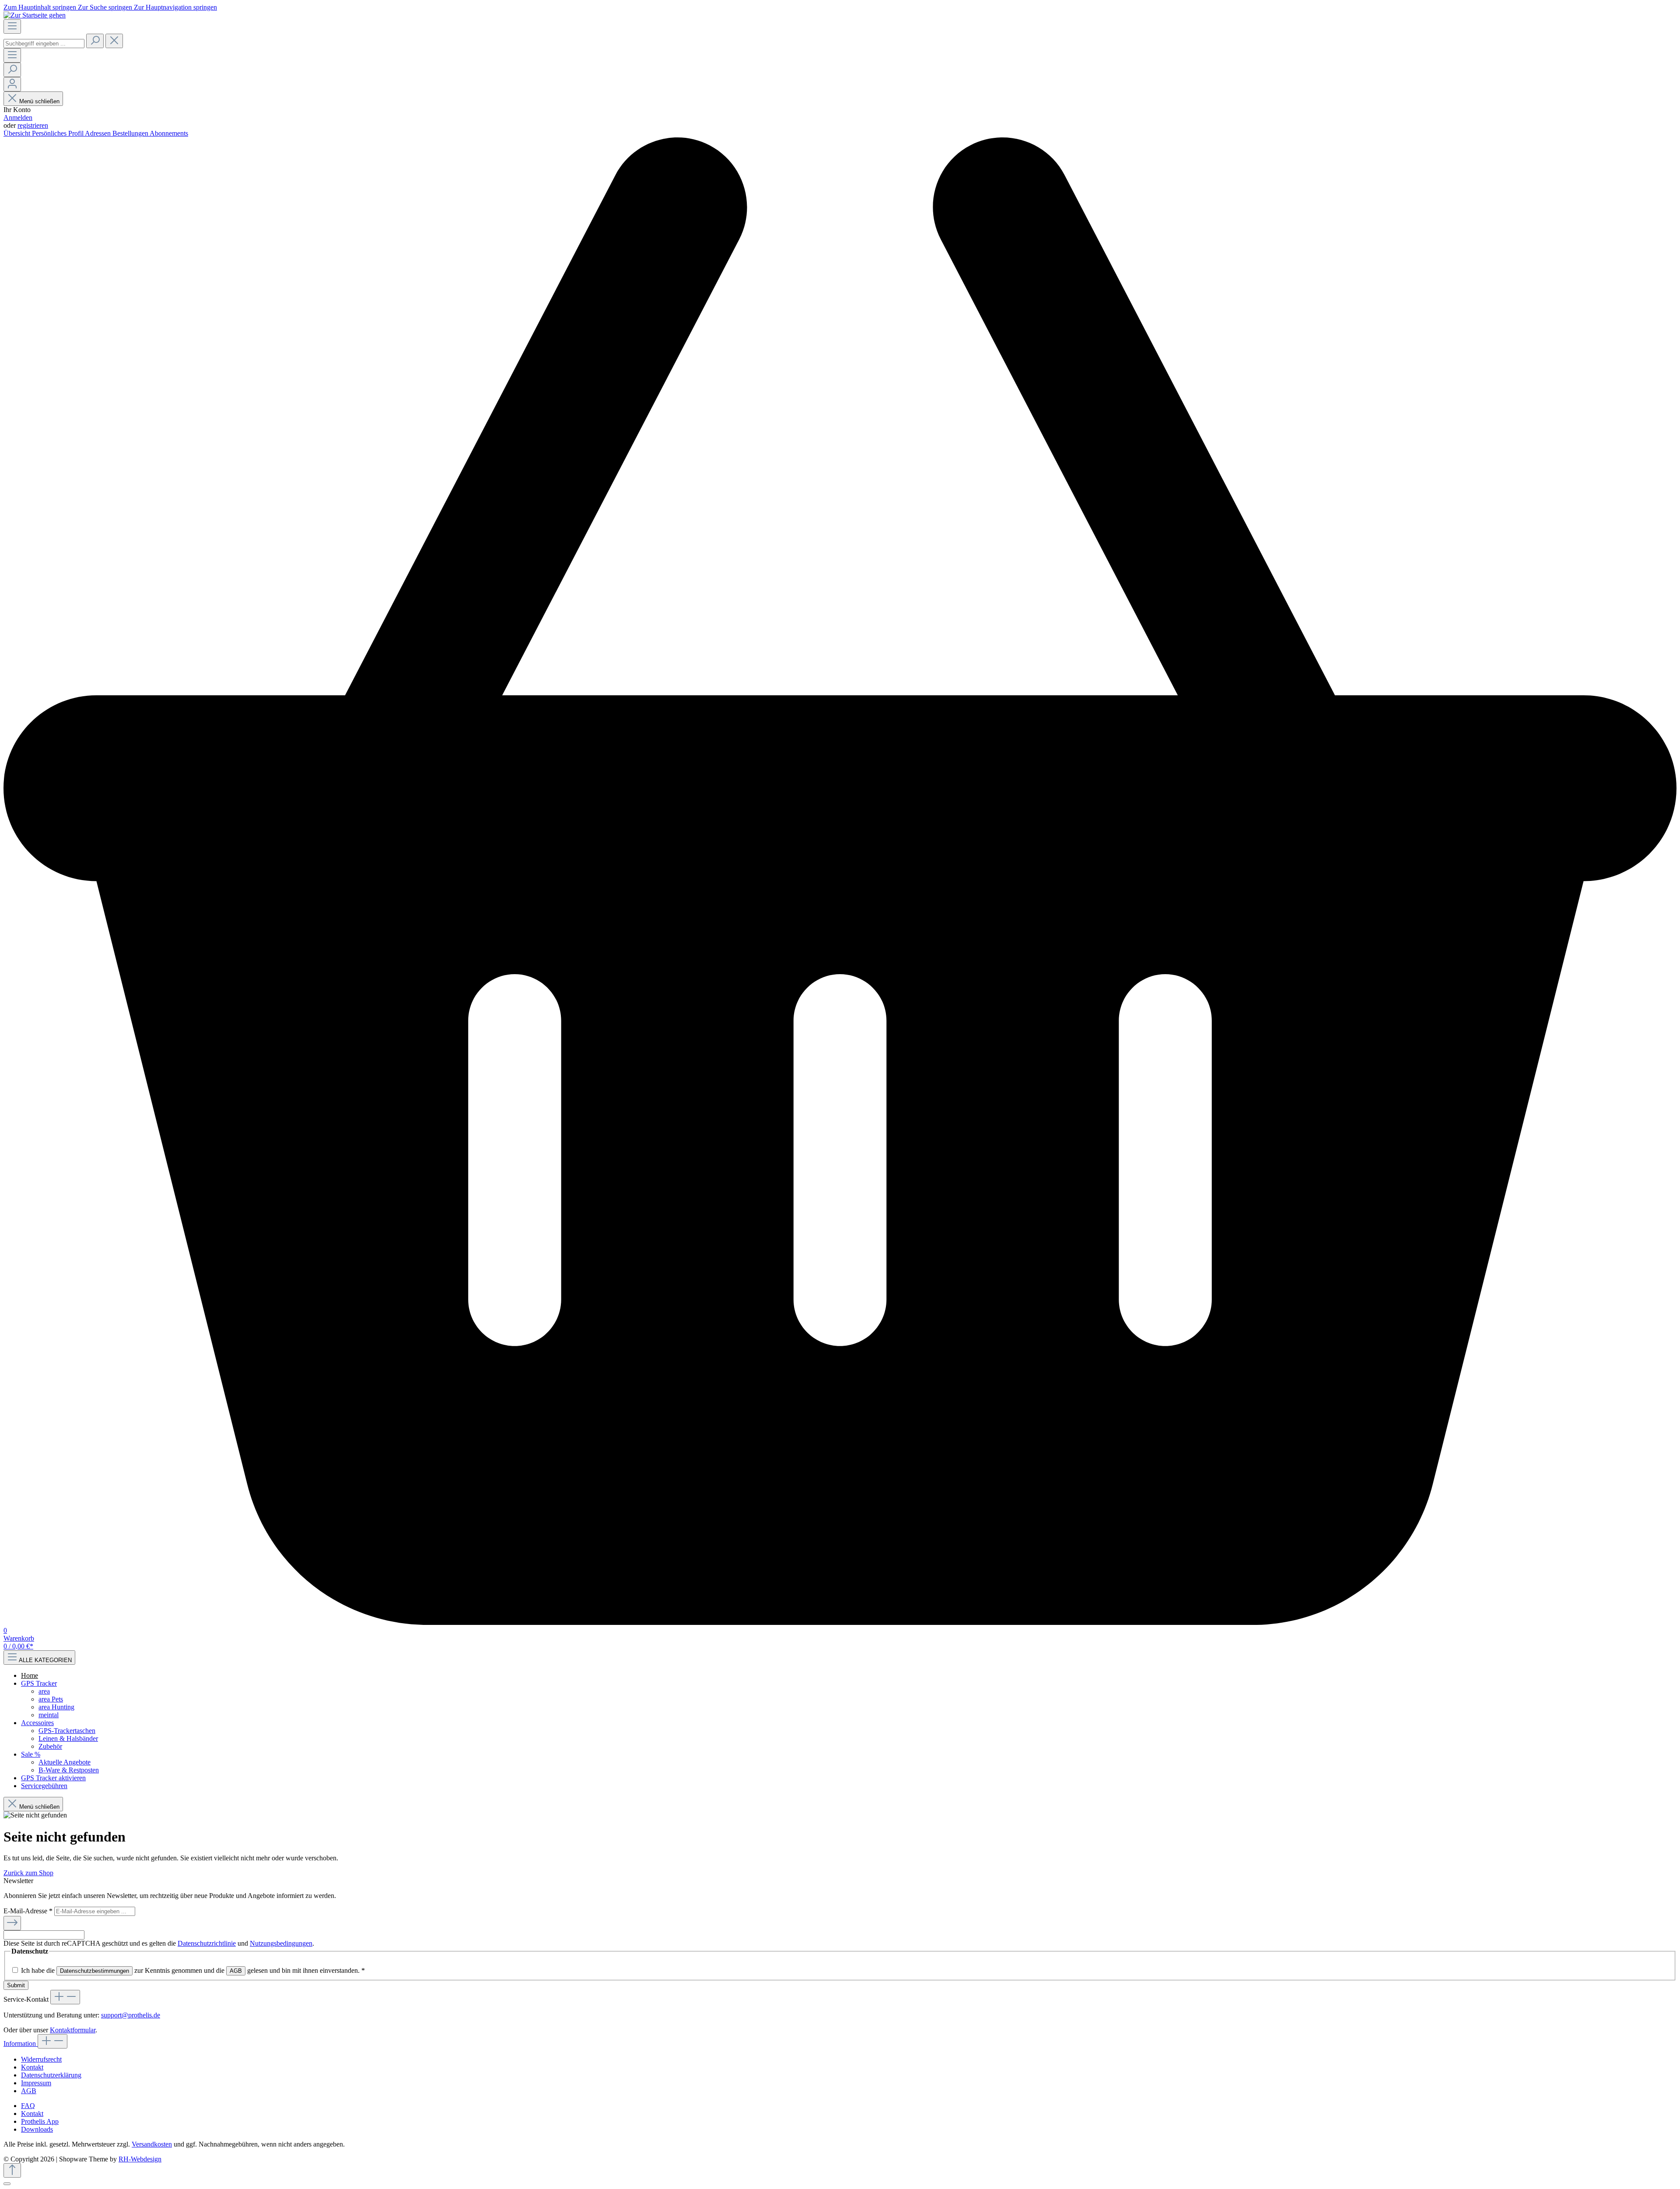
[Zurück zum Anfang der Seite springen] (12, 2170)
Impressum (36, 2083)
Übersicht (18, 133)
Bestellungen (131, 133)
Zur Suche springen (106, 7)
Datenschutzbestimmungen (94, 1971)
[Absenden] (12, 1923)
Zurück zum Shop (28, 1873)
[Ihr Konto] (12, 84)
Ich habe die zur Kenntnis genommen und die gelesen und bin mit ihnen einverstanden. (193, 1970)
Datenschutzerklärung (51, 2075)
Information (21, 2043)
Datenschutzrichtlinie (207, 1943)
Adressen (99, 133)
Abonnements (169, 133)
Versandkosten (152, 2144)
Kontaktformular (73, 2030)
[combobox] (44, 44)
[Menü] (12, 26)
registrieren (33, 125)
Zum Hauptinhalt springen (41, 7)
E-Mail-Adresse (28, 1911)
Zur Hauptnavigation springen (175, 7)
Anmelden (18, 118)
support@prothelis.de (131, 2015)
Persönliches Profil (58, 133)
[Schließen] (7, 2184)
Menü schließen (39, 101)
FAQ (28, 2106)
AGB (236, 1971)
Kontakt (32, 2067)
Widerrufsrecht (41, 2059)
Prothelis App (40, 2121)
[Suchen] (95, 41)
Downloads (37, 2129)
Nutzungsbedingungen (281, 1943)
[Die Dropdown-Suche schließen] (114, 41)
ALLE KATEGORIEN (45, 1660)
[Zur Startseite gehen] (35, 15)
